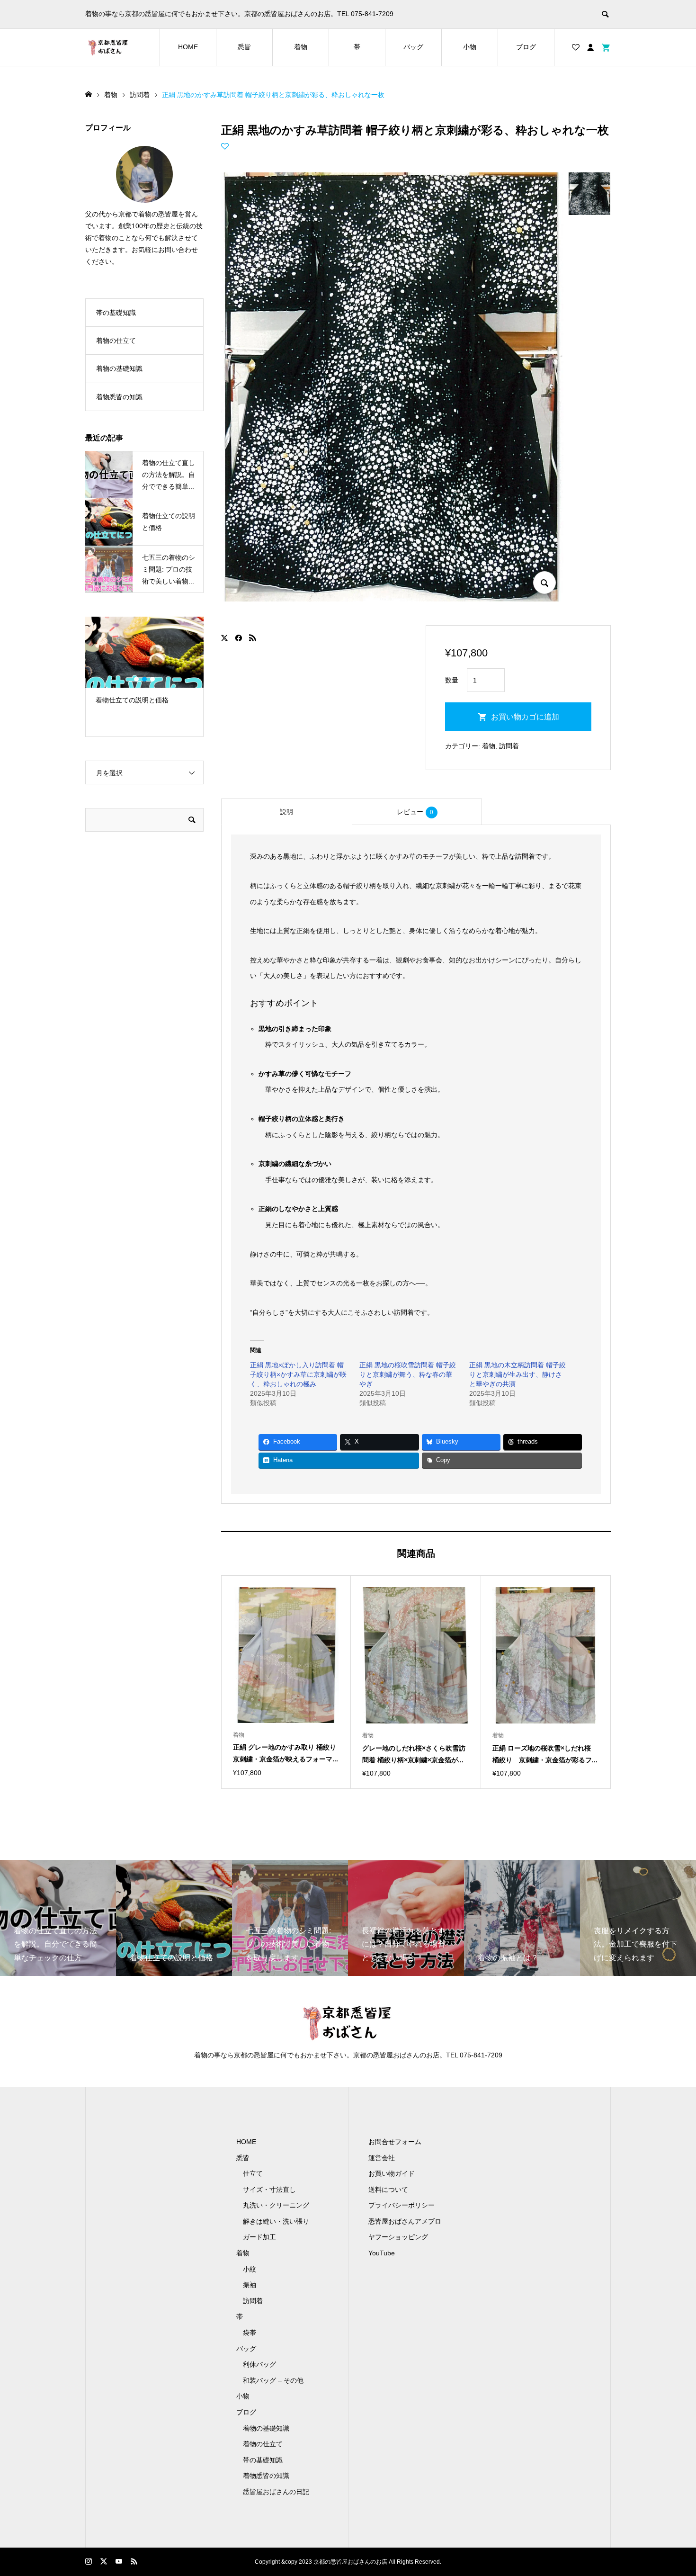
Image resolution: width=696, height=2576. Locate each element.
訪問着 (509, 746)
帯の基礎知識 (116, 313)
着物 (301, 47)
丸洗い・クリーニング (276, 2205)
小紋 (250, 2269)
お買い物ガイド (392, 2173)
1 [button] (136, 679)
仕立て (253, 2173)
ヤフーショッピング (398, 2237)
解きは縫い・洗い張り (276, 2221)
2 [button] (144, 679)
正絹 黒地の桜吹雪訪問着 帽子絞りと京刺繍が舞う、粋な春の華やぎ (408, 1374)
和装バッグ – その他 (273, 2380)
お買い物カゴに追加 (525, 717)
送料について (388, 2190)
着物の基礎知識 (119, 368)
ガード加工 (259, 2237)
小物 (470, 47)
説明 (286, 812)
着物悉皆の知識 (119, 397)
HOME (188, 47)
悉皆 (244, 47)
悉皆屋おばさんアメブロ (405, 2221)
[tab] (286, 812)
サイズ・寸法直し (269, 2190)
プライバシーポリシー (402, 2205)
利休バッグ (259, 2364)
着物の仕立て (116, 341)
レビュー (415, 812)
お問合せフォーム (395, 2142)
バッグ (413, 47)
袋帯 (250, 2333)
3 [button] (152, 679)
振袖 (250, 2285)
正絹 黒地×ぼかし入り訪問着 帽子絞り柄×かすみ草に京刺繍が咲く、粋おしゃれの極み (298, 1374)
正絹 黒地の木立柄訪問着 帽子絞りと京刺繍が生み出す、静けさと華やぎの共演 (518, 1374)
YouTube (382, 2253)
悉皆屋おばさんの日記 (276, 2492)
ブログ (526, 47)
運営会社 (382, 2158)
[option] (144, 665)
